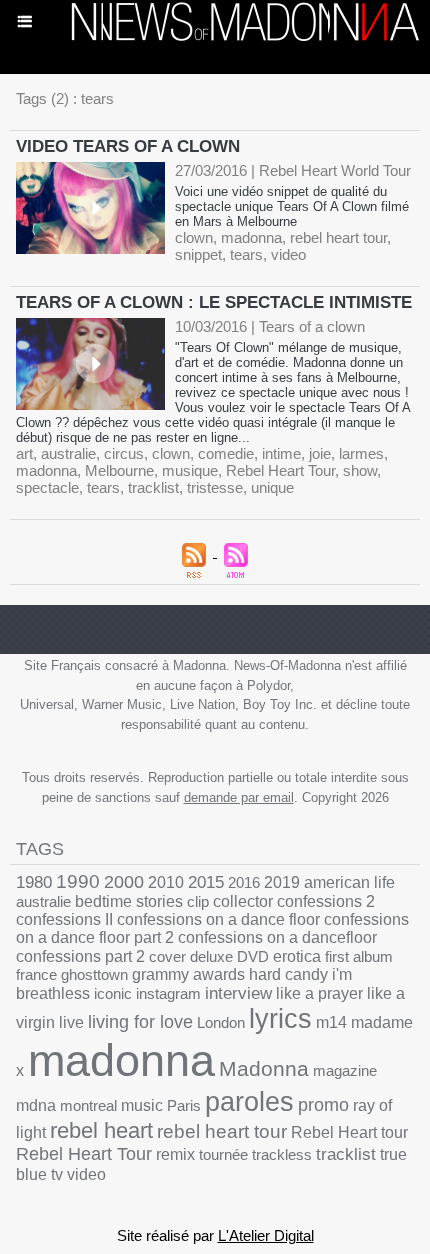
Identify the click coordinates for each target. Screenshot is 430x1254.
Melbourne (119, 470)
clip (198, 901)
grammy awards (188, 974)
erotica (297, 956)
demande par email (239, 797)
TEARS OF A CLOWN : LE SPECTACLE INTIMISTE (214, 302)
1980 (34, 882)
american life (349, 882)
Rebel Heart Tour (280, 470)
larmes (361, 453)
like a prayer (319, 993)
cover (167, 956)
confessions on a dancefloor (277, 937)
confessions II (64, 919)
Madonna (264, 1068)
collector (243, 901)
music (142, 1105)
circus (124, 453)
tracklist (153, 487)
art (24, 453)
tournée (223, 1154)
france (36, 974)
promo (323, 1105)
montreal (88, 1105)
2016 (244, 882)
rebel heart (101, 1130)
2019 (282, 882)
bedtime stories (129, 901)
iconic (113, 993)
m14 (331, 1022)
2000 (124, 881)
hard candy (288, 974)
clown (194, 237)
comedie (226, 453)
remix (175, 1154)
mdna (36, 1105)
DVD (253, 956)
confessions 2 (326, 901)
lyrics (280, 1019)
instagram (168, 993)
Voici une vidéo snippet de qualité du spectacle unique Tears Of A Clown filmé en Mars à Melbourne (292, 206)
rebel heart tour (338, 237)
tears (246, 254)
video (288, 254)
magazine (345, 1070)
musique (190, 470)
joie (320, 453)
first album (359, 956)
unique (272, 487)
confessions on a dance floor (218, 919)
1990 (78, 881)
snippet (198, 254)
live (71, 1022)
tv (57, 1174)
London (221, 1022)
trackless (282, 1154)
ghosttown (94, 974)
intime (281, 453)
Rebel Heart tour (349, 1132)
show (360, 470)
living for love (140, 1022)
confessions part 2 (80, 956)
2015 (206, 882)
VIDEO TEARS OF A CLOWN (128, 146)
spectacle (47, 487)
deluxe (211, 956)
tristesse (215, 487)
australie (68, 453)
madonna (251, 237)
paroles (249, 1102)
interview (238, 993)
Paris (184, 1105)
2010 (166, 882)
